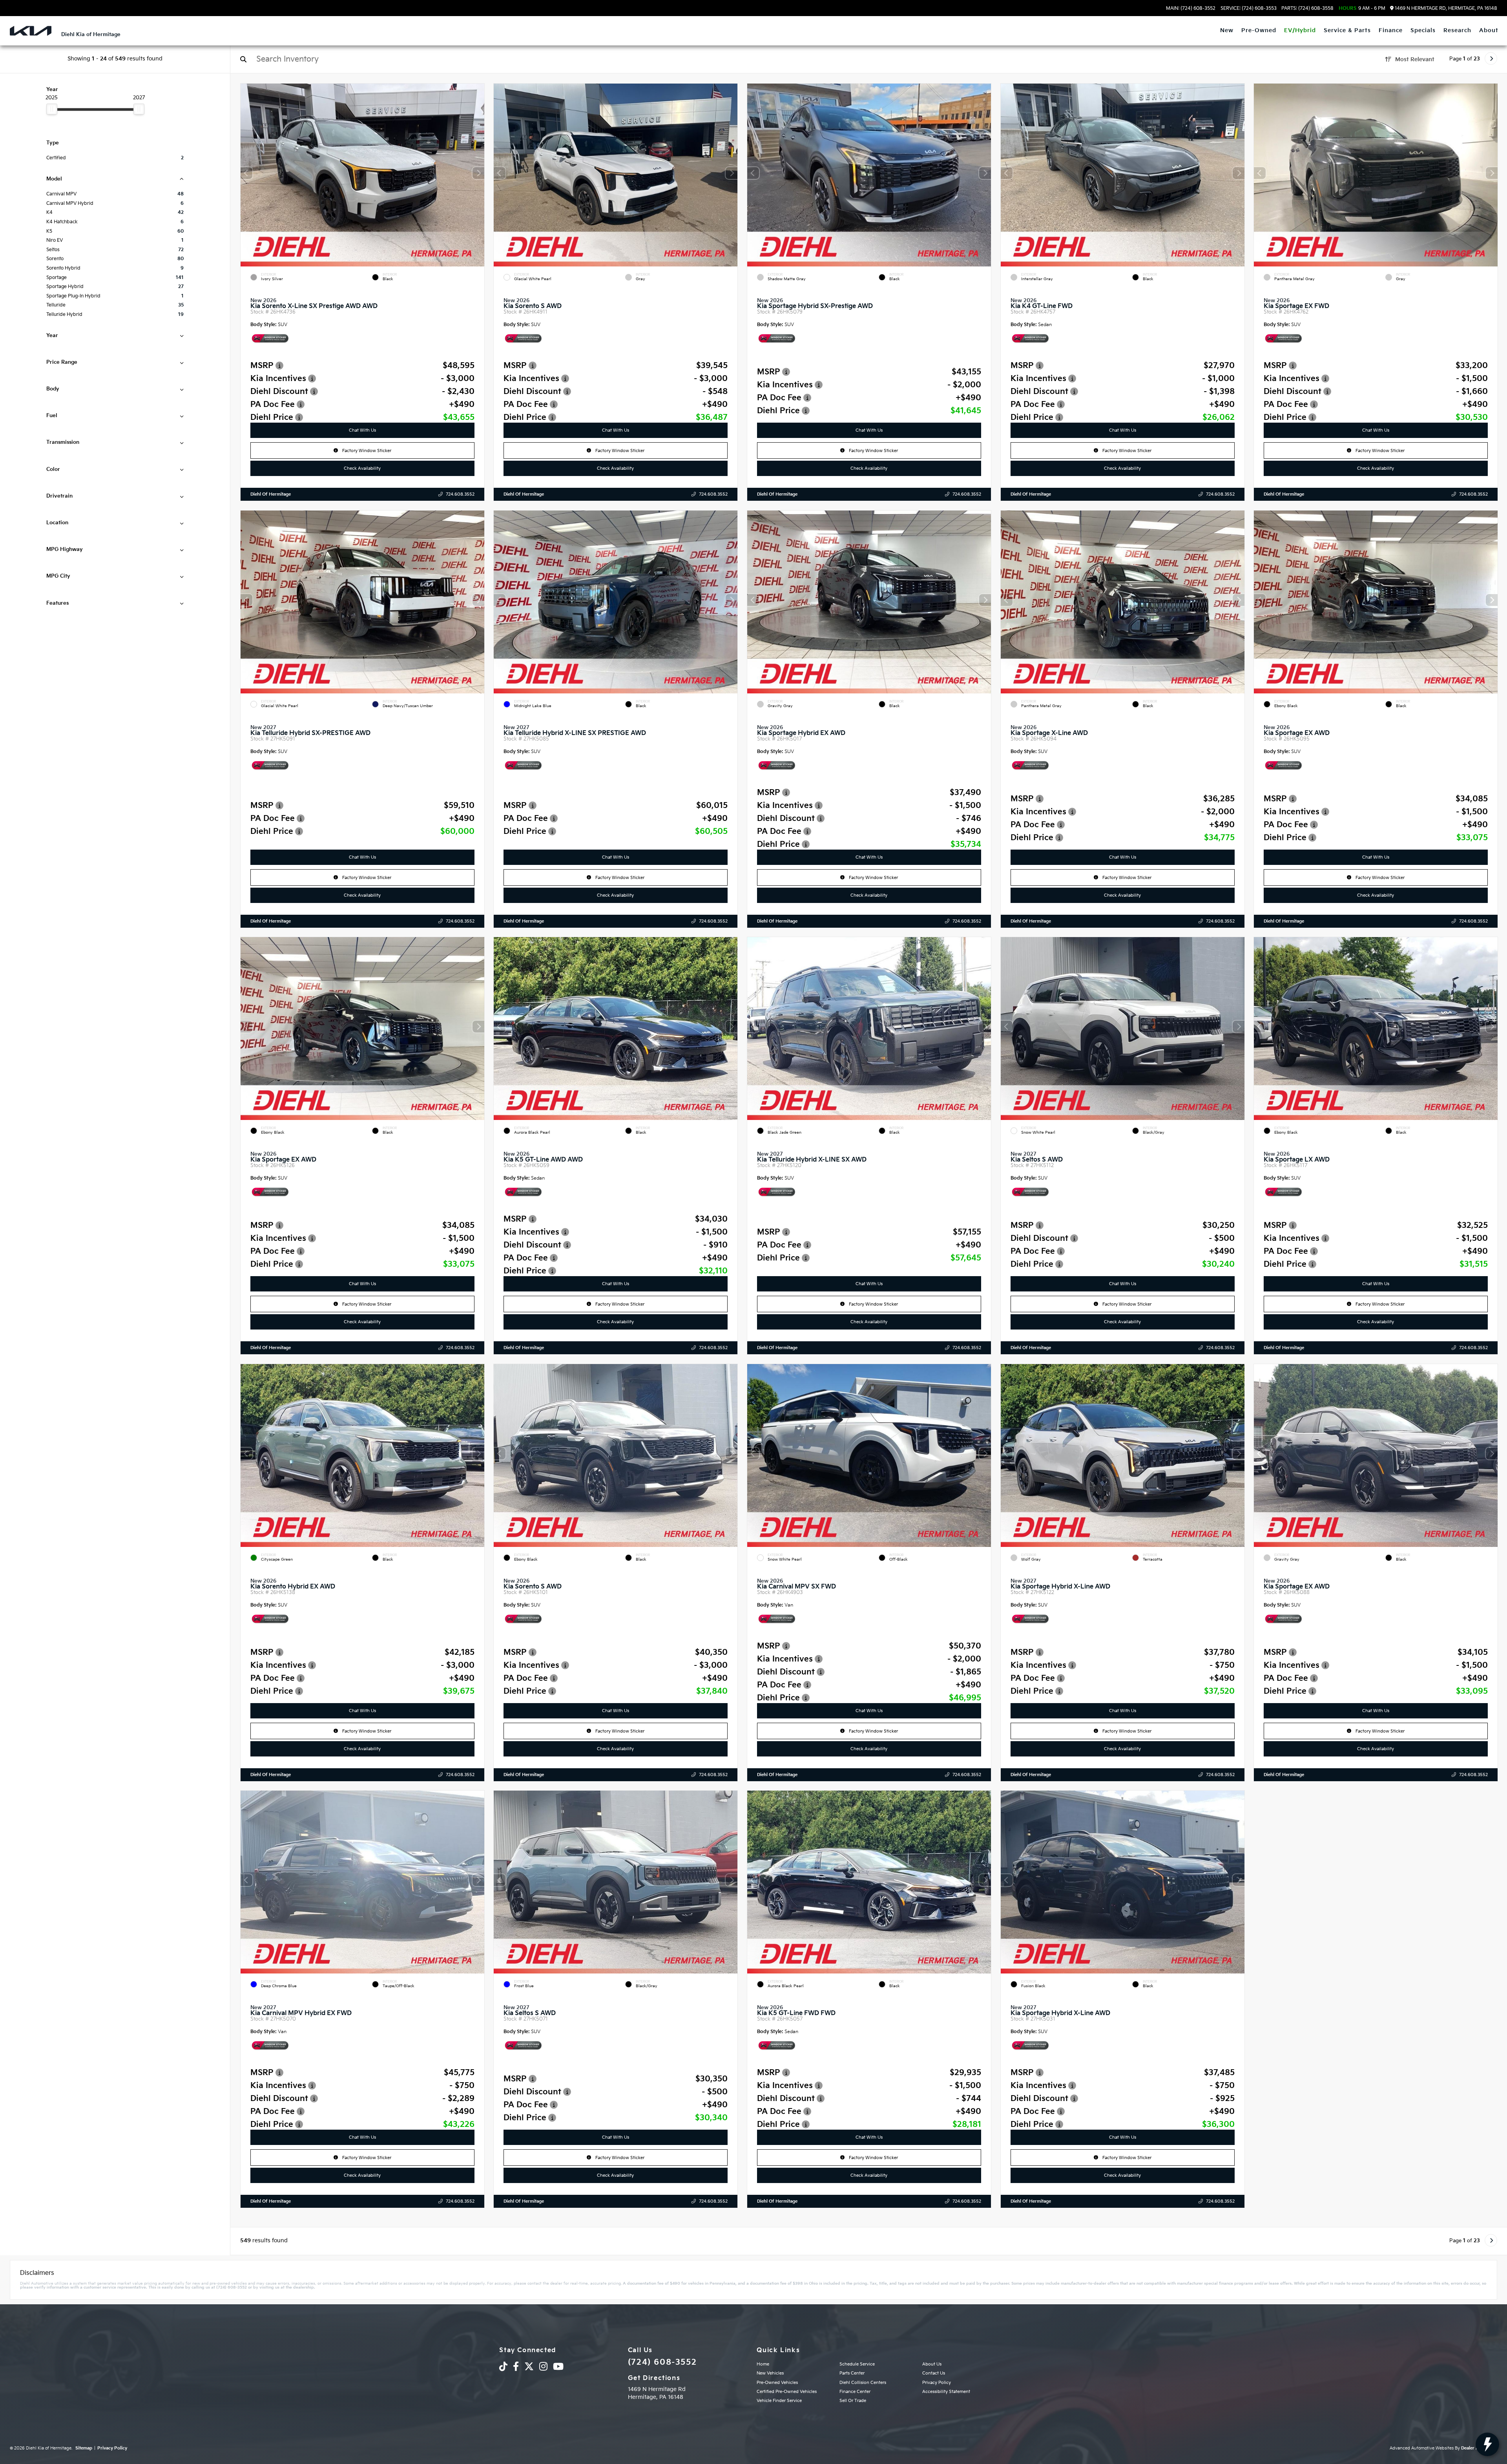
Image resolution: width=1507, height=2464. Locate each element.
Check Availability (362, 468)
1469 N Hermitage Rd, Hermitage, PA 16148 (1445, 8)
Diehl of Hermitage (271, 494)
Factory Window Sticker (366, 451)
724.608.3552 (460, 494)
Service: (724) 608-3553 (1249, 9)
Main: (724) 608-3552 (1191, 9)
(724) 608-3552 (662, 2362)
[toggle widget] (1487, 2444)
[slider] (52, 109)
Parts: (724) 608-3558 (1307, 9)
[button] (478, 173)
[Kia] (31, 31)
